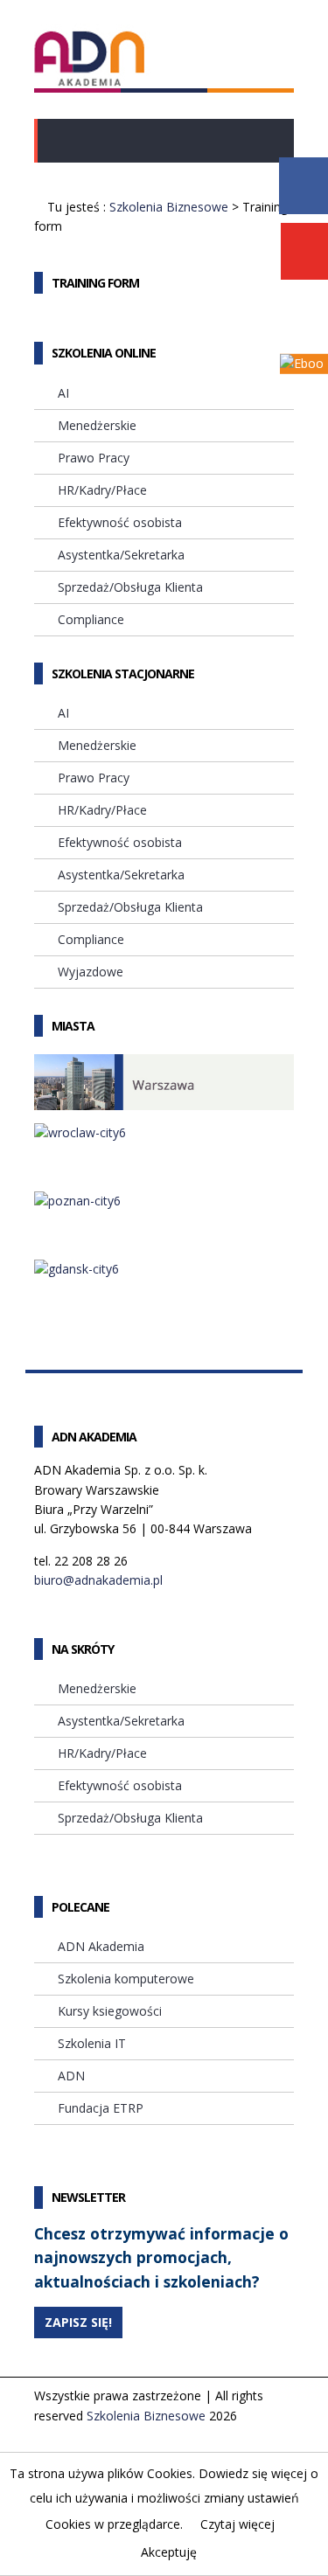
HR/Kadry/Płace (102, 490)
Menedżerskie (97, 425)
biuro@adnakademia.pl (98, 1580)
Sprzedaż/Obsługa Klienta (130, 587)
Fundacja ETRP (101, 2108)
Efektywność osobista (120, 522)
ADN (71, 2076)
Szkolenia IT (92, 2043)
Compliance (91, 619)
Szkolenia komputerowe (126, 1979)
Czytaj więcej (237, 2524)
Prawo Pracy (94, 458)
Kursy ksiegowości (110, 2011)
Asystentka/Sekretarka (121, 555)
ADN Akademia (101, 1946)
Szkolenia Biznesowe (169, 207)
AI (63, 393)
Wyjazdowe (91, 972)
